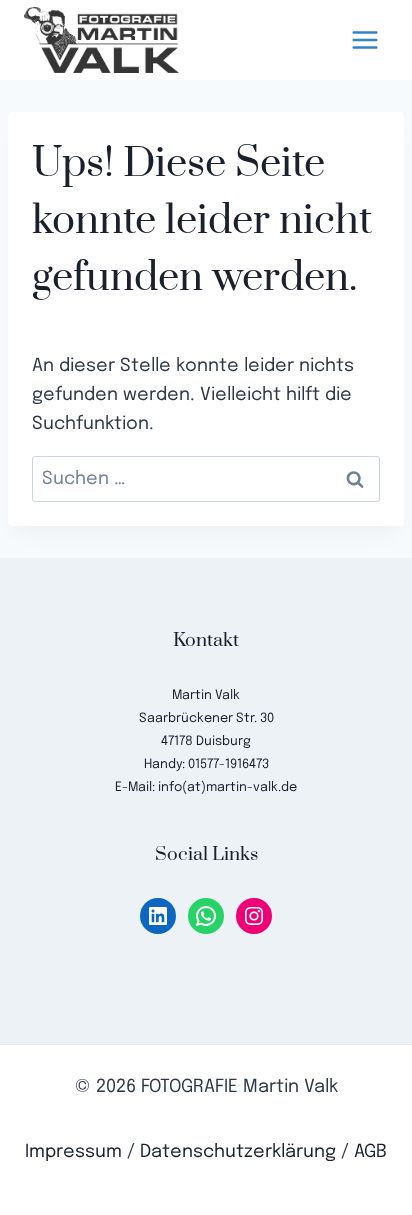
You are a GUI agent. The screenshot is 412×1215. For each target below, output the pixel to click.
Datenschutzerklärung (238, 1152)
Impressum (73, 1152)
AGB (370, 1152)
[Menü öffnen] (364, 39)
